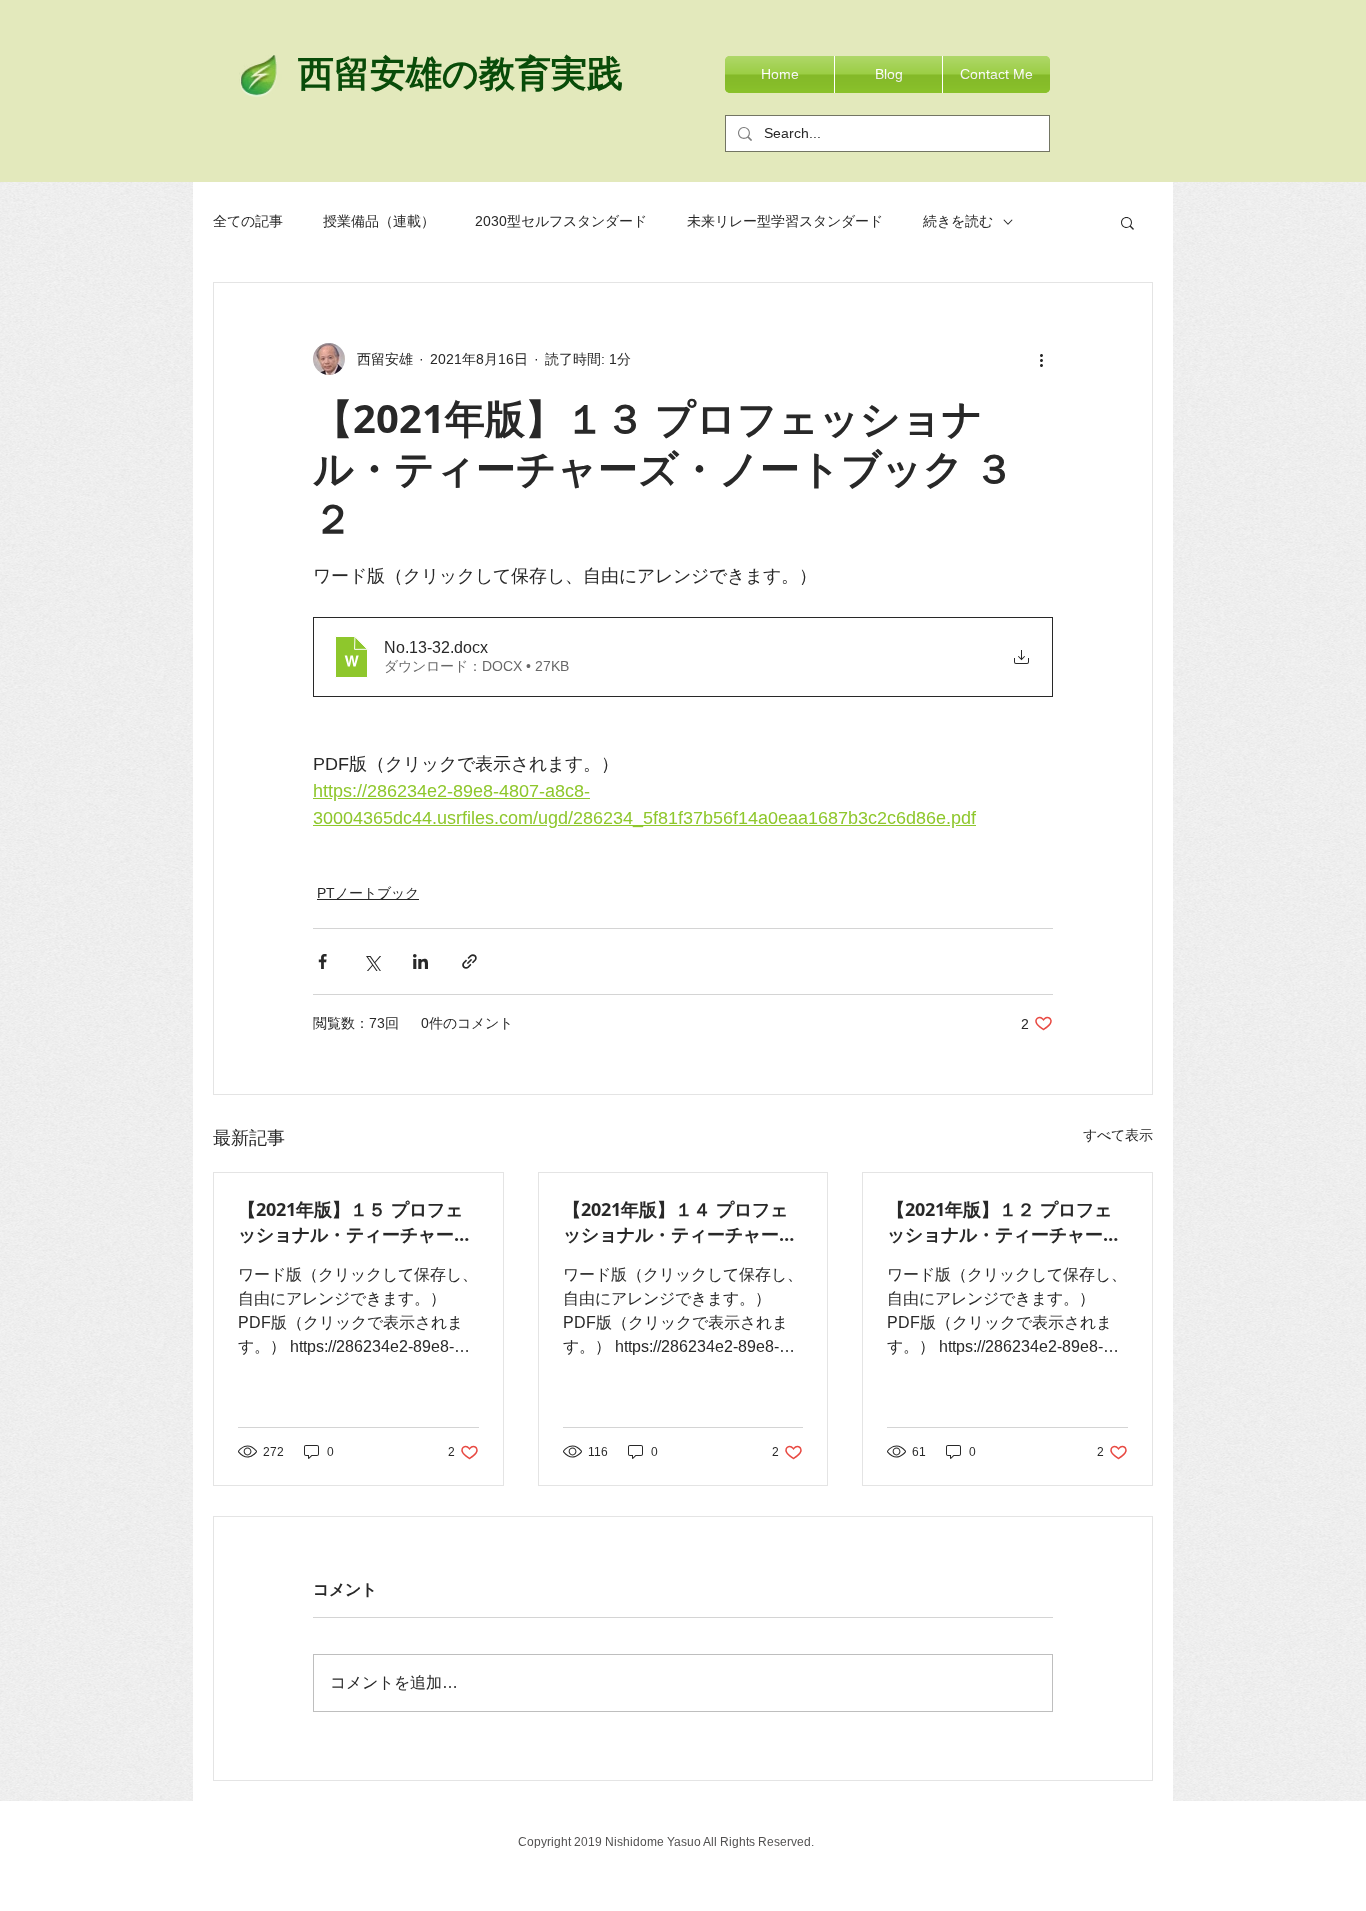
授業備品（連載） (379, 221)
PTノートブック (368, 893)
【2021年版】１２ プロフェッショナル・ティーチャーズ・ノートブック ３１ (999, 1222)
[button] (1127, 222)
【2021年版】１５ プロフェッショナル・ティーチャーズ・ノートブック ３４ (350, 1222)
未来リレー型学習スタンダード (785, 221)
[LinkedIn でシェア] (420, 961)
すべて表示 (1118, 1135)
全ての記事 (248, 221)
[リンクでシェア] (469, 961)
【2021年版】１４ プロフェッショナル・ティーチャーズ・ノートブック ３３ (675, 1222)
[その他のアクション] (1041, 359)
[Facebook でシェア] (322, 961)
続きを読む (958, 221)
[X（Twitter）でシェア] (371, 961)
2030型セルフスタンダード (561, 221)
